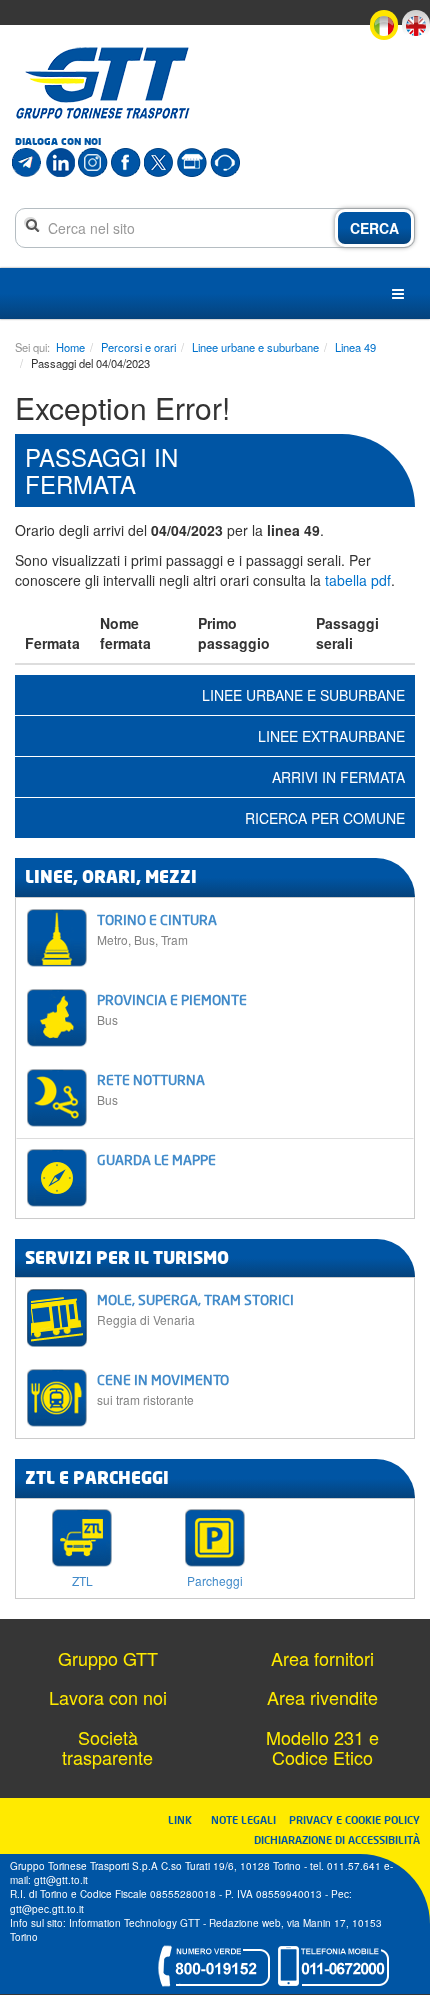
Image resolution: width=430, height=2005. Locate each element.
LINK (186, 1819)
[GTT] (103, 83)
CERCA (374, 228)
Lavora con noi (108, 1697)
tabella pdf (358, 580)
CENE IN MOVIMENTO (163, 1389)
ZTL (82, 1579)
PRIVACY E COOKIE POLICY (354, 1819)
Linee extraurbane (331, 736)
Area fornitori (322, 1658)
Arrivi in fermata (338, 777)
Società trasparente (107, 1747)
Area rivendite (322, 1697)
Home (70, 347)
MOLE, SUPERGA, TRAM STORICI (195, 1309)
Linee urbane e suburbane (255, 347)
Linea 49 (355, 347)
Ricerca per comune (325, 818)
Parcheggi (215, 1579)
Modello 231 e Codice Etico (322, 1747)
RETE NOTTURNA (151, 1089)
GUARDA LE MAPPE (156, 1159)
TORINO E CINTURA (157, 929)
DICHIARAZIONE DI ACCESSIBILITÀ (337, 1839)
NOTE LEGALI (248, 1819)
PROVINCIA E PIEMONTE (172, 1009)
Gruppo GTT (108, 1658)
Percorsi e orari (138, 347)
